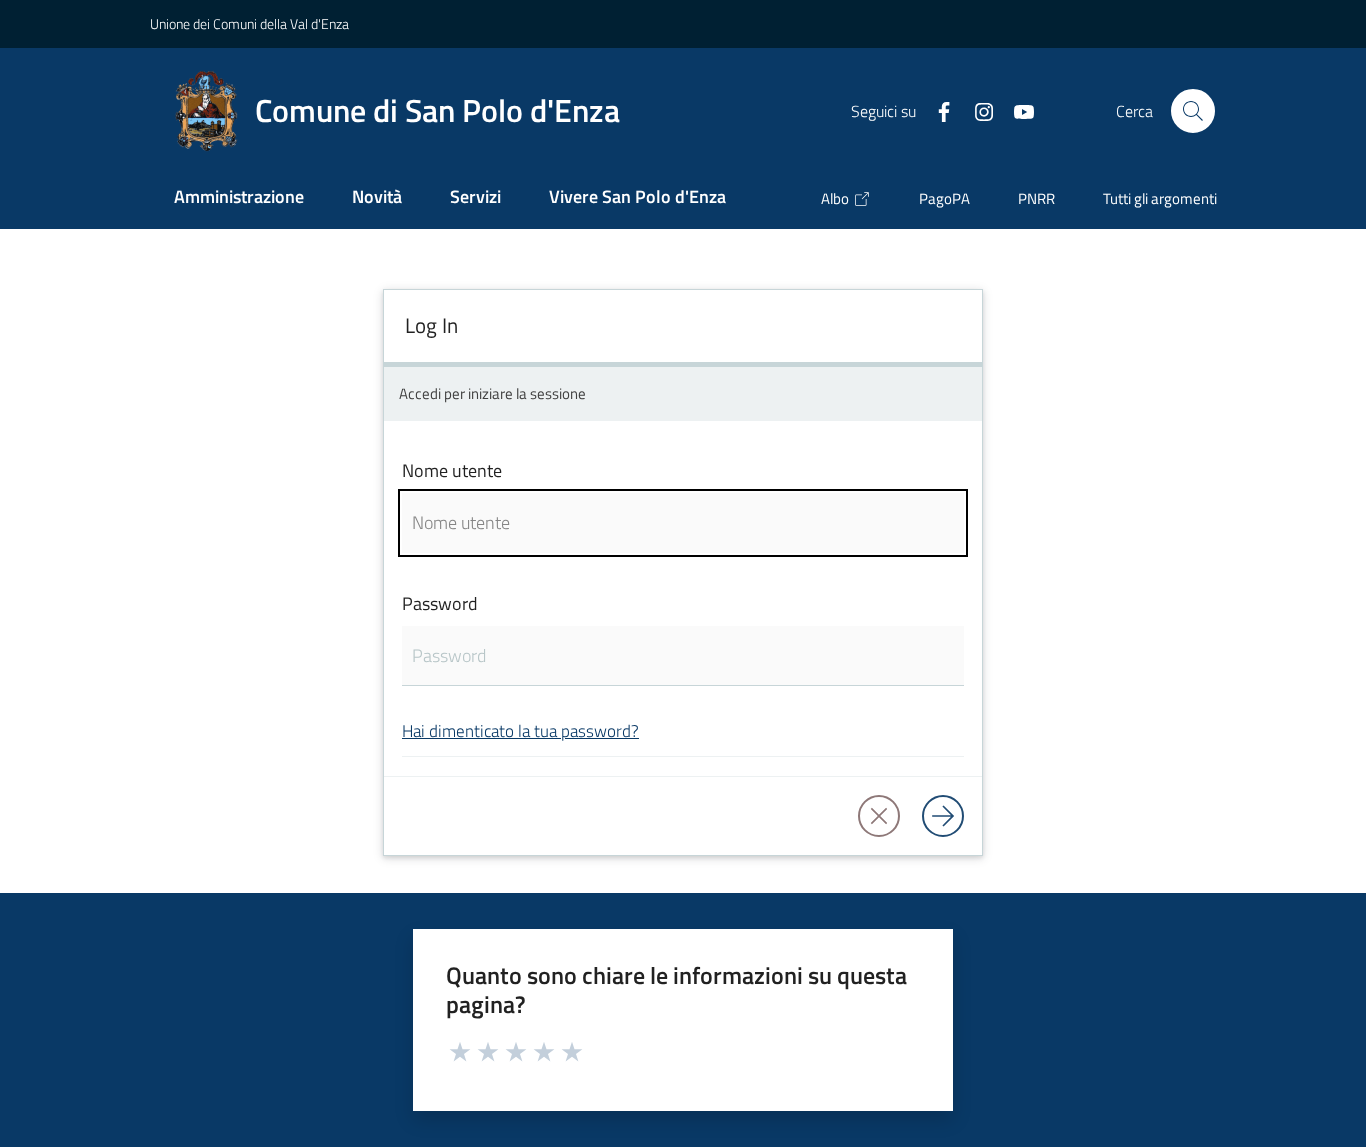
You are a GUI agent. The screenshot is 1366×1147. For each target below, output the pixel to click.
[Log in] (943, 816)
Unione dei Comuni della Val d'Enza (249, 23)
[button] (1193, 111)
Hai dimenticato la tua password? (520, 730)
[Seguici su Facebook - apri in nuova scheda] (936, 110)
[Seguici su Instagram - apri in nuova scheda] (976, 110)
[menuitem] (239, 198)
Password (440, 603)
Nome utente (452, 470)
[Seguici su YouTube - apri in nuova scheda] (1016, 110)
